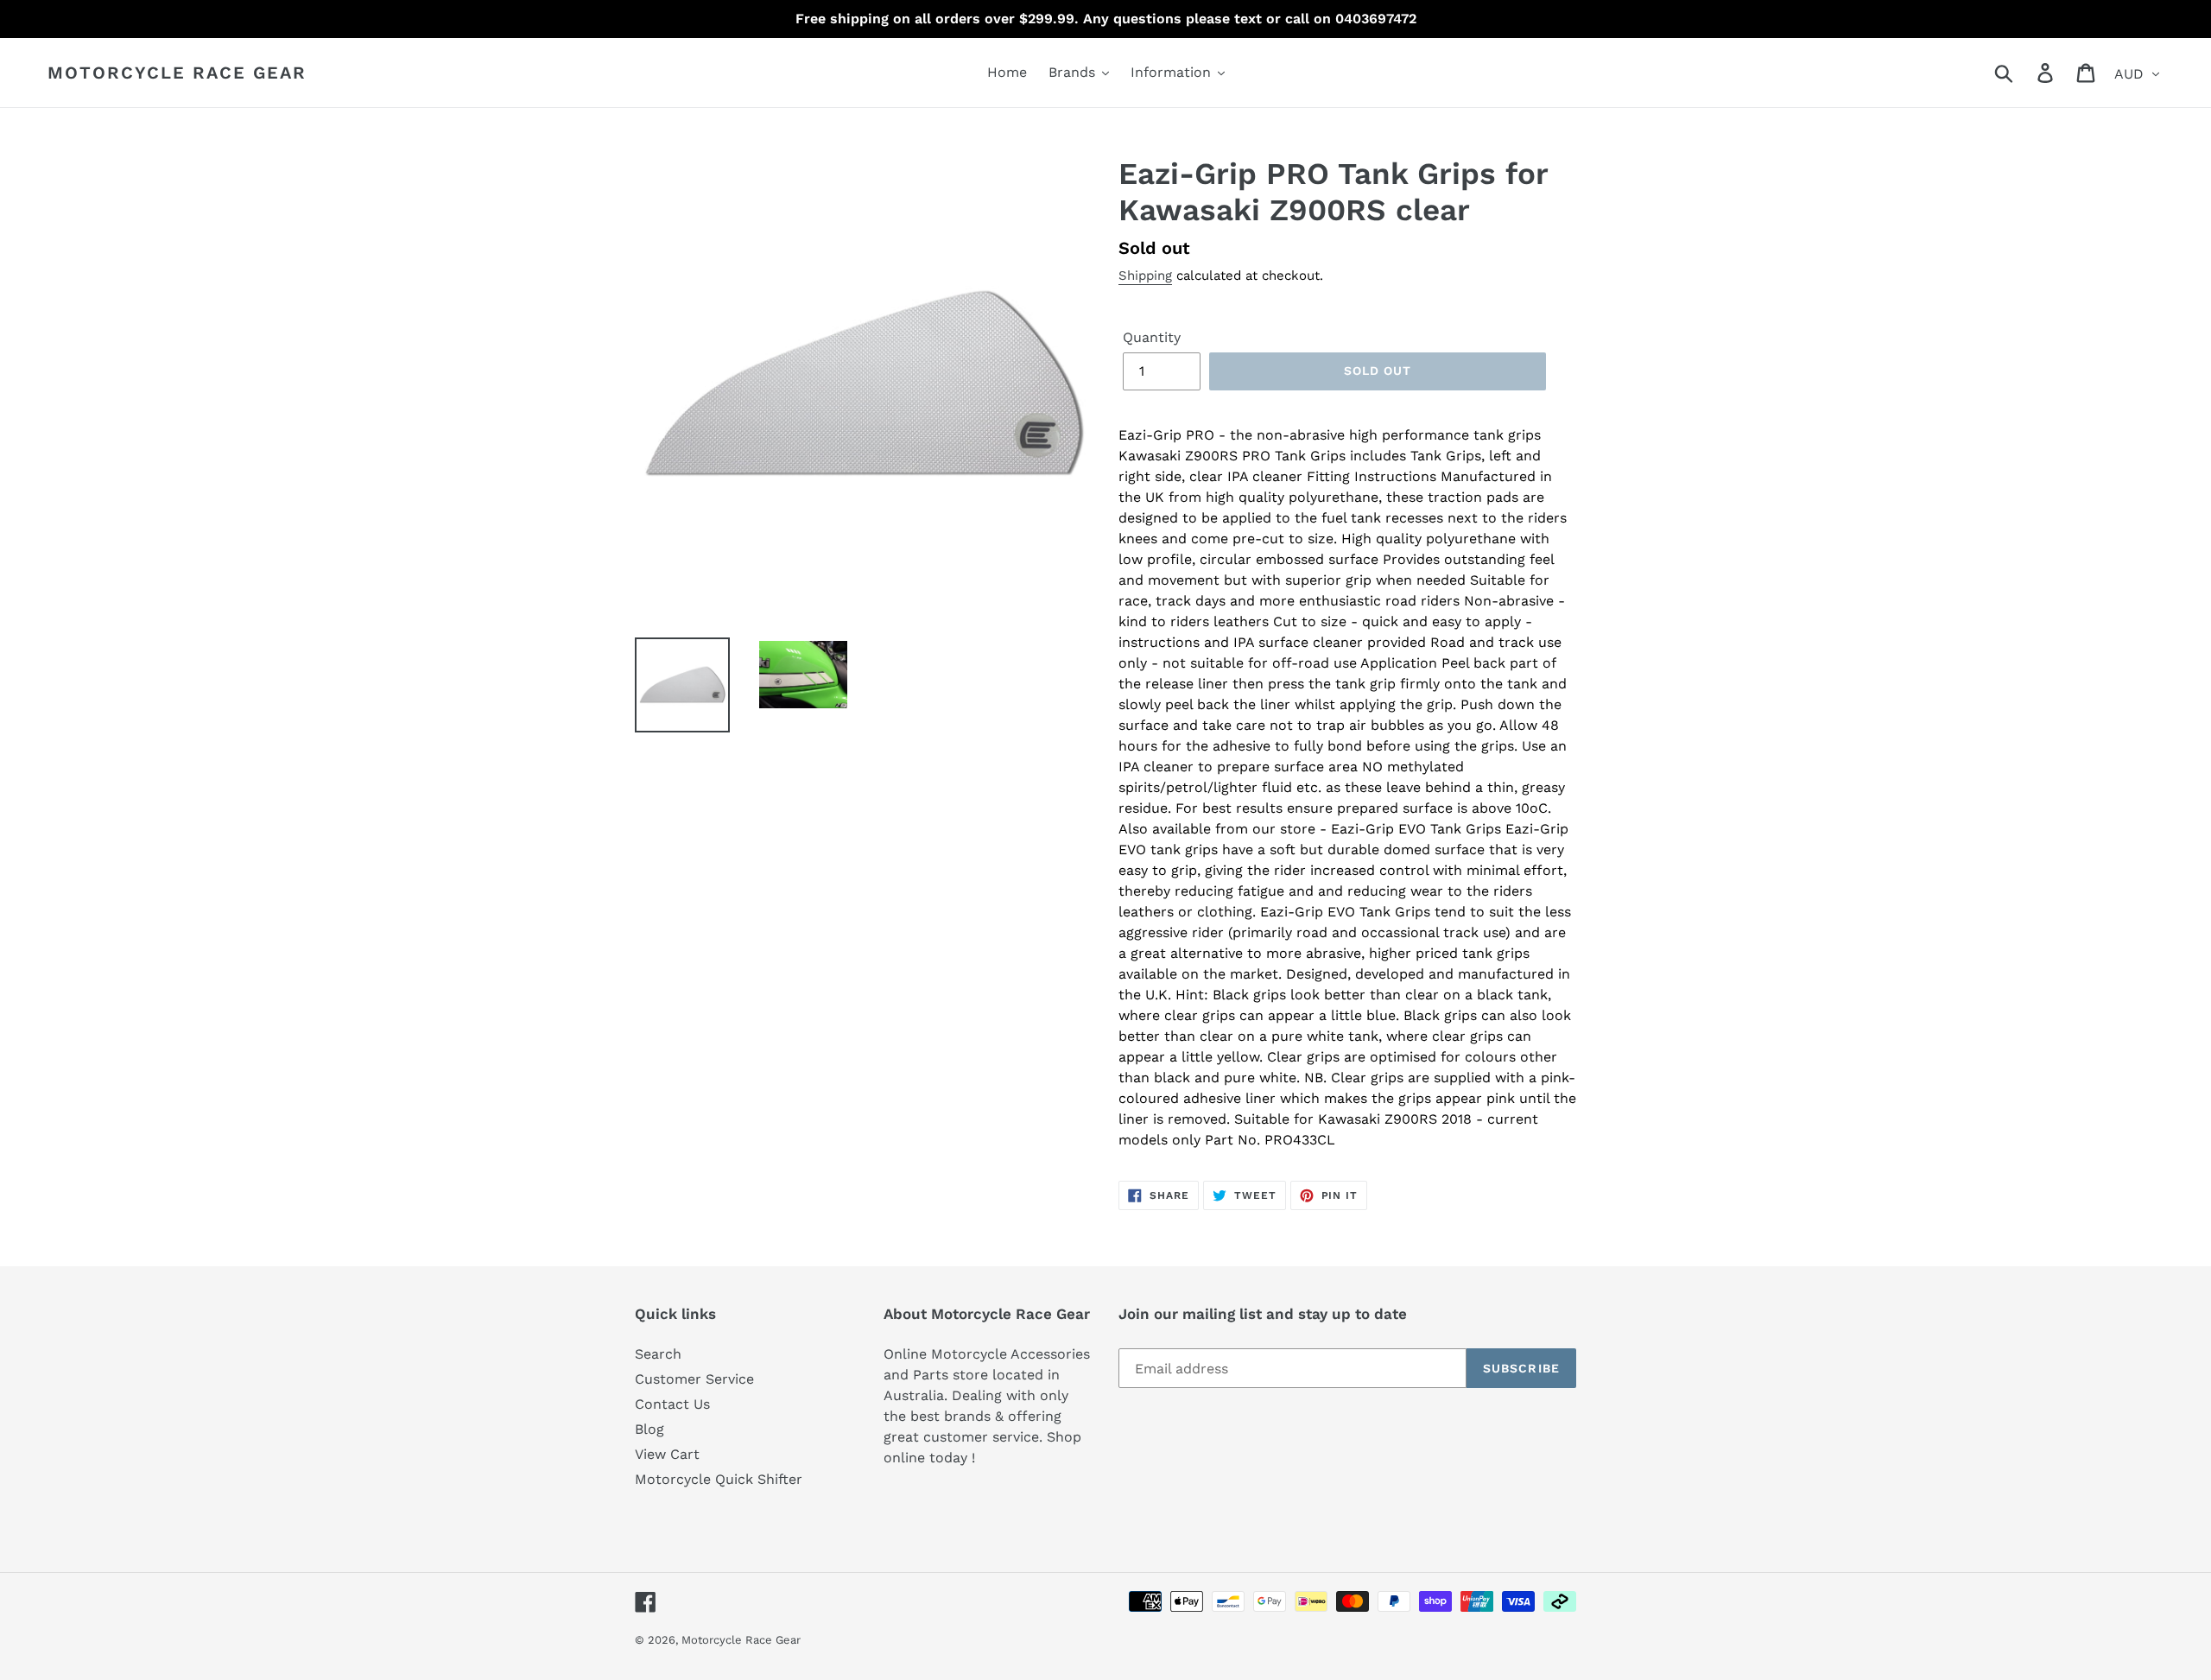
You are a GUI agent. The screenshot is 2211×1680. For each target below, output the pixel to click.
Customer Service (694, 1379)
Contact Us (672, 1404)
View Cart (667, 1454)
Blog (649, 1429)
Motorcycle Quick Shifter (719, 1479)
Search (658, 1354)
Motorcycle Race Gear (177, 73)
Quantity (1152, 337)
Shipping (1145, 276)
